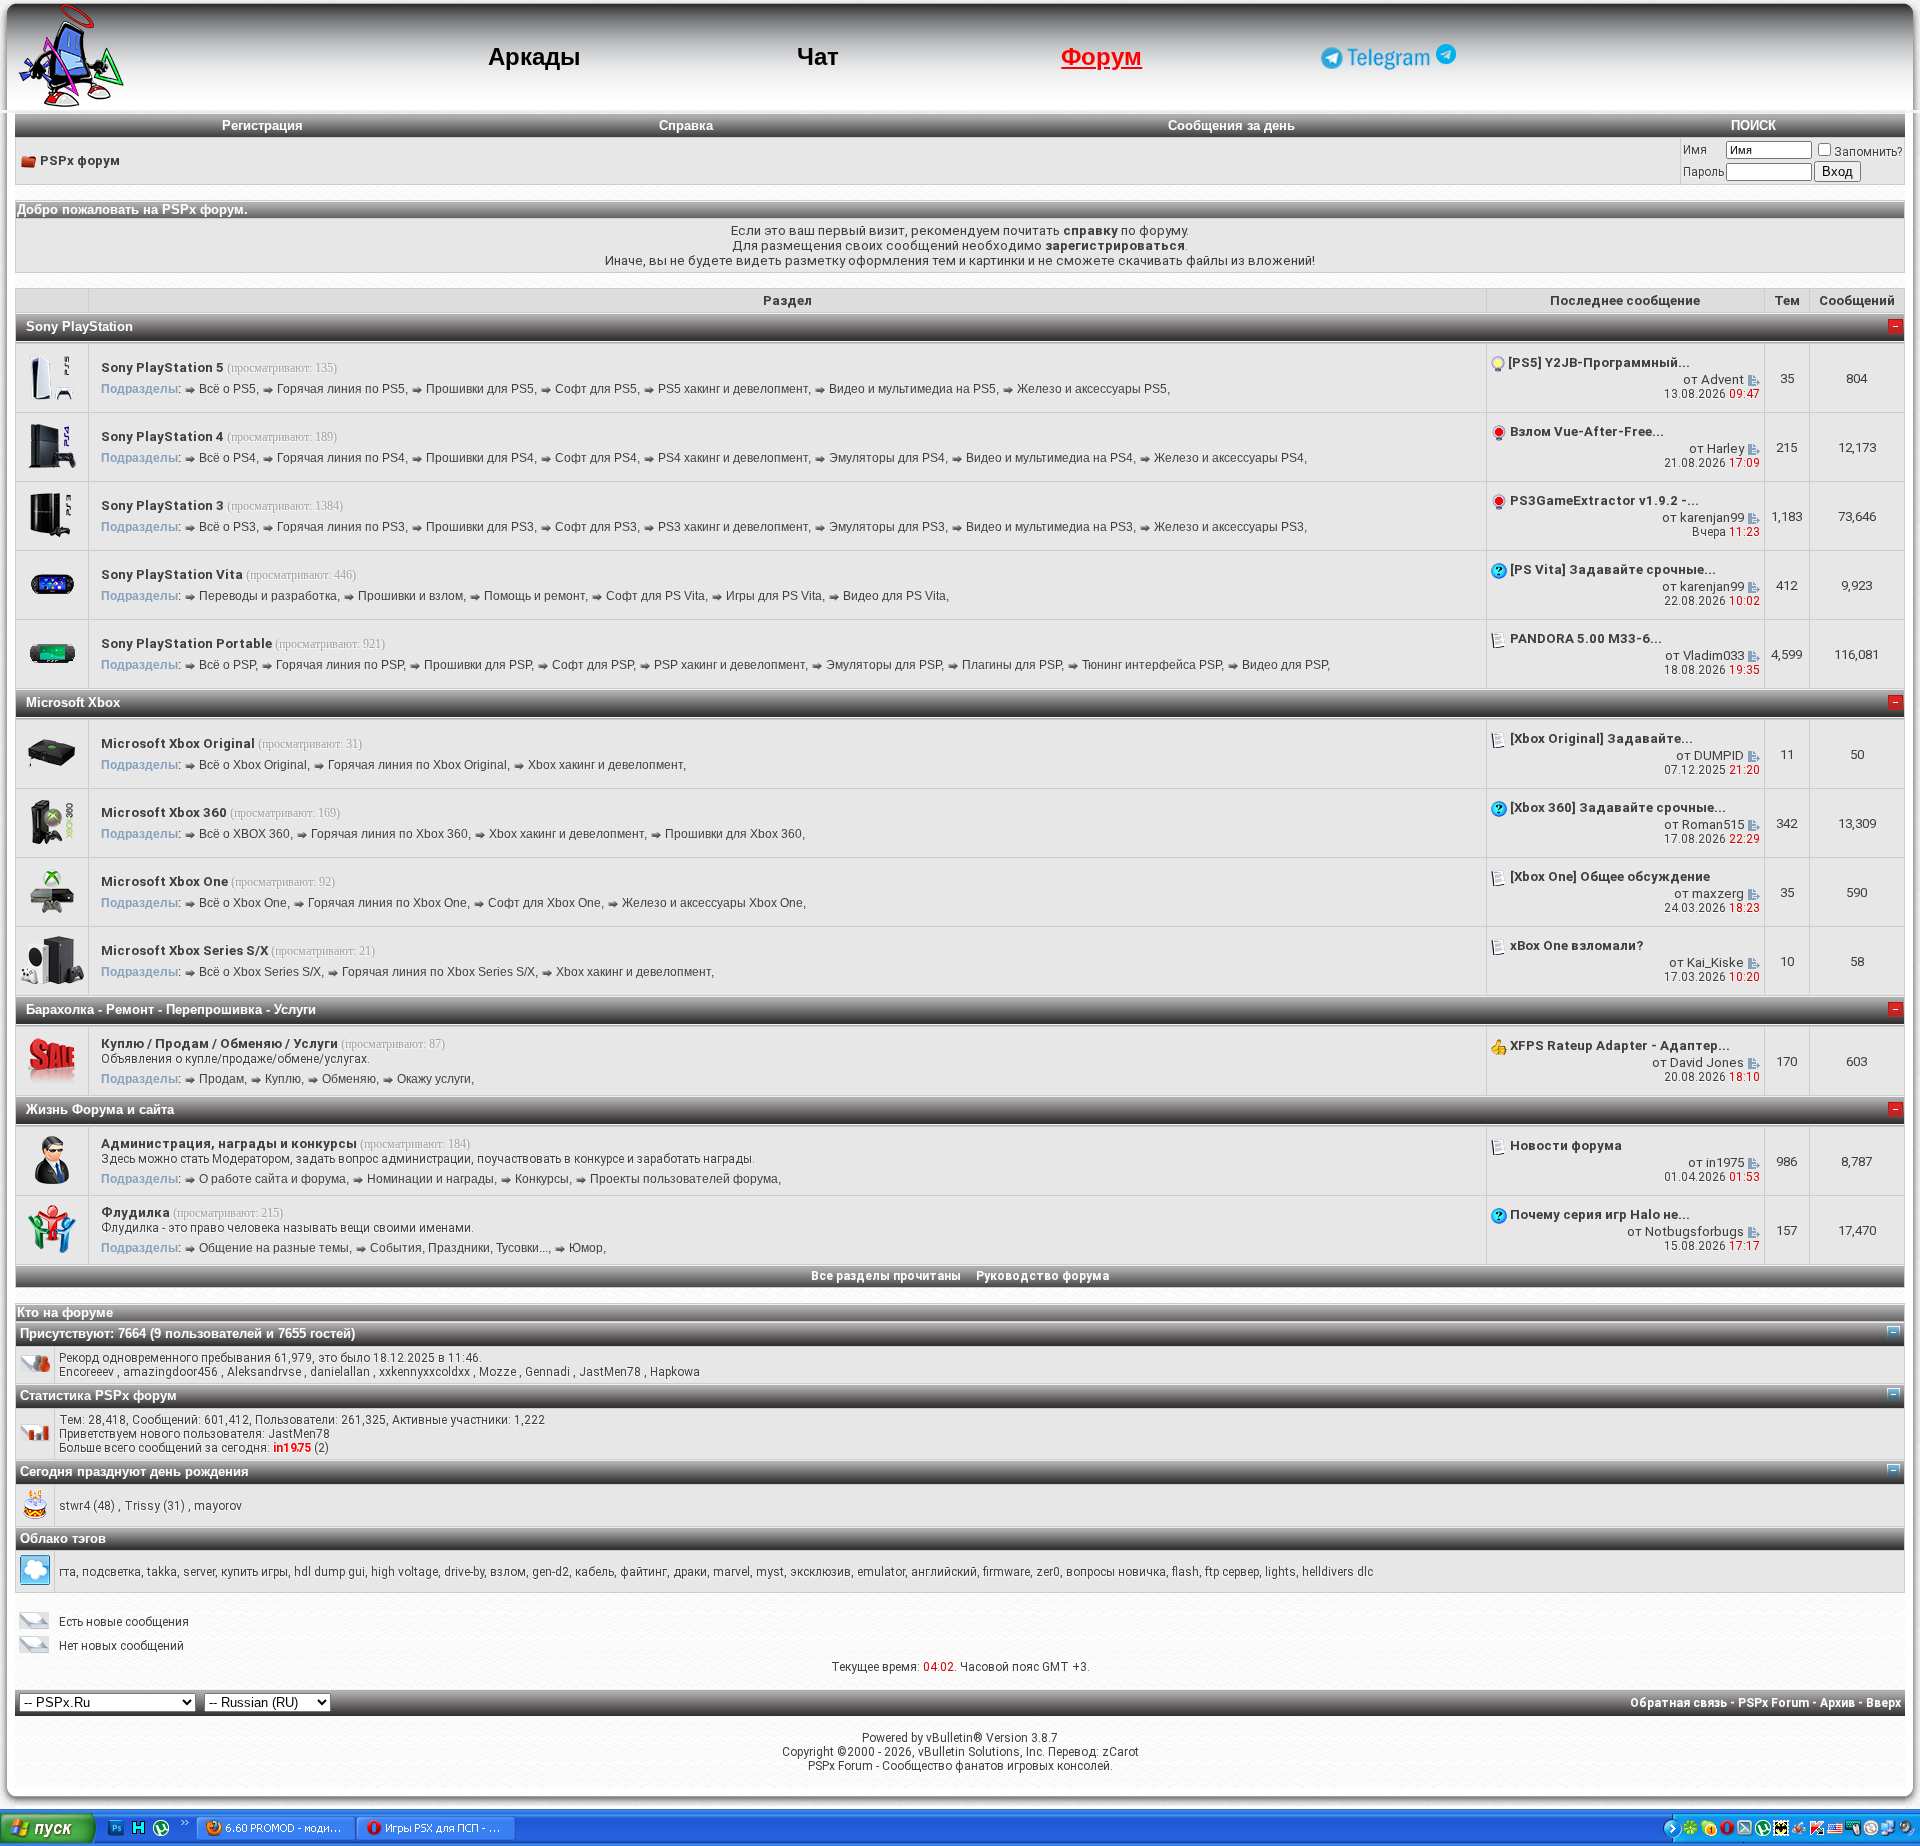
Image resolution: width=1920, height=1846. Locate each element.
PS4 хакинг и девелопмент (733, 458)
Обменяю (349, 1079)
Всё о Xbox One (243, 903)
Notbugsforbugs (1694, 1231)
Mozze (497, 1372)
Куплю (283, 1079)
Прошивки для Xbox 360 (733, 834)
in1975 (1725, 1162)
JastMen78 (610, 1372)
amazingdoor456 (170, 1372)
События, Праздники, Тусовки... (459, 1248)
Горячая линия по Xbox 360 (389, 834)
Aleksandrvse (264, 1372)
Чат (818, 56)
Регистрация (262, 125)
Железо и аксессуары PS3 (1229, 527)
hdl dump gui (329, 1572)
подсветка (111, 1572)
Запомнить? (1868, 152)
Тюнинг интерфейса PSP (1151, 665)
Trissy (142, 1506)
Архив (1837, 1703)
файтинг (643, 1572)
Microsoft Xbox (73, 702)
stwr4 (74, 1506)
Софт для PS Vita (655, 596)
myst (770, 1572)
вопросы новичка (1116, 1572)
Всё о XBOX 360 (244, 834)
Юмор (586, 1248)
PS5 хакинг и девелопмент (733, 389)
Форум (1101, 56)
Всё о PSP (227, 665)
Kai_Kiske (1715, 962)
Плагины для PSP (1011, 665)
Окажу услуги (434, 1079)
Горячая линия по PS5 (341, 389)
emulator (881, 1572)
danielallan (340, 1372)
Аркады (534, 56)
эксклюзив (820, 1572)
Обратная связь (1678, 1703)
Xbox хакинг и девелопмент (605, 765)
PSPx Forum (1773, 1703)
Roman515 (1713, 824)
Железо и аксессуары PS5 (1092, 389)
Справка (686, 125)
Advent (1722, 379)
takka (162, 1572)
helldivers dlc (1337, 1572)
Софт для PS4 (596, 458)
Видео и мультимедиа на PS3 (1049, 527)
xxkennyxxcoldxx (424, 1372)
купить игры (254, 1572)
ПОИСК (1753, 125)
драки (690, 1572)
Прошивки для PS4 (480, 458)
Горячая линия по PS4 (341, 458)
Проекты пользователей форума (684, 1179)
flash (1185, 1572)
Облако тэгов (63, 1538)
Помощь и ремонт (534, 596)
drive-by (464, 1572)
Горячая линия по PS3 (341, 527)
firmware (1006, 1572)
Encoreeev (86, 1372)
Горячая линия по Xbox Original (417, 765)
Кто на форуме (65, 1312)
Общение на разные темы (274, 1248)
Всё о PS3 (227, 527)
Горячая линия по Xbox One (387, 903)
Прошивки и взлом (410, 596)
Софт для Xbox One (544, 903)
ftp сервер (1232, 1572)
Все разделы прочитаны (886, 1276)
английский (944, 1572)
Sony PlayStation (79, 326)
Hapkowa (675, 1372)
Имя (1695, 150)
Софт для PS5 (596, 389)
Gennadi (547, 1372)
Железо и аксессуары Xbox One (712, 903)
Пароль (1703, 172)
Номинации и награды (430, 1179)
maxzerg (1718, 893)
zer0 (1048, 1572)
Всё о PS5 (227, 389)
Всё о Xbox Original (253, 765)
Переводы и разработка (268, 596)
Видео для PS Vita (894, 596)
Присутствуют (65, 1333)
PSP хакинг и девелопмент (729, 665)
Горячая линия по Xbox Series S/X (438, 972)
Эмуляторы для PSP (883, 665)
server (199, 1572)
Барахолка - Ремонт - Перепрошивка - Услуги (171, 1009)
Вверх (1883, 1703)
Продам (221, 1079)
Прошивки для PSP (477, 665)
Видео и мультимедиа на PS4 (1049, 458)
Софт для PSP (592, 665)
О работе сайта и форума (272, 1179)
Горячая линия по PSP (339, 665)
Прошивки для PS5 (480, 389)
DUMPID (1719, 755)
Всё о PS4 (227, 458)
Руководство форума (1042, 1276)
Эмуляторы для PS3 (887, 527)
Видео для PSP (1284, 665)
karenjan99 (1712, 517)
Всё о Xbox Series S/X (260, 972)
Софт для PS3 (596, 527)
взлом (508, 1572)
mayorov (218, 1506)
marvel (731, 1572)
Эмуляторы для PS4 (887, 458)
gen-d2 (550, 1572)
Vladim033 (1713, 655)
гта (67, 1572)
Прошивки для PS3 (480, 527)
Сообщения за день (1231, 125)
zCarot (1120, 1752)
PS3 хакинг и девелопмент (733, 527)
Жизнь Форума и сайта (100, 1109)
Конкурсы (542, 1179)
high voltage (404, 1572)
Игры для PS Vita (774, 596)
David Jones (1707, 1062)
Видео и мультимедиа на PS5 (912, 389)
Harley (1725, 448)
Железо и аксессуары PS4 (1229, 458)
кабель (594, 1572)
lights (1280, 1572)
